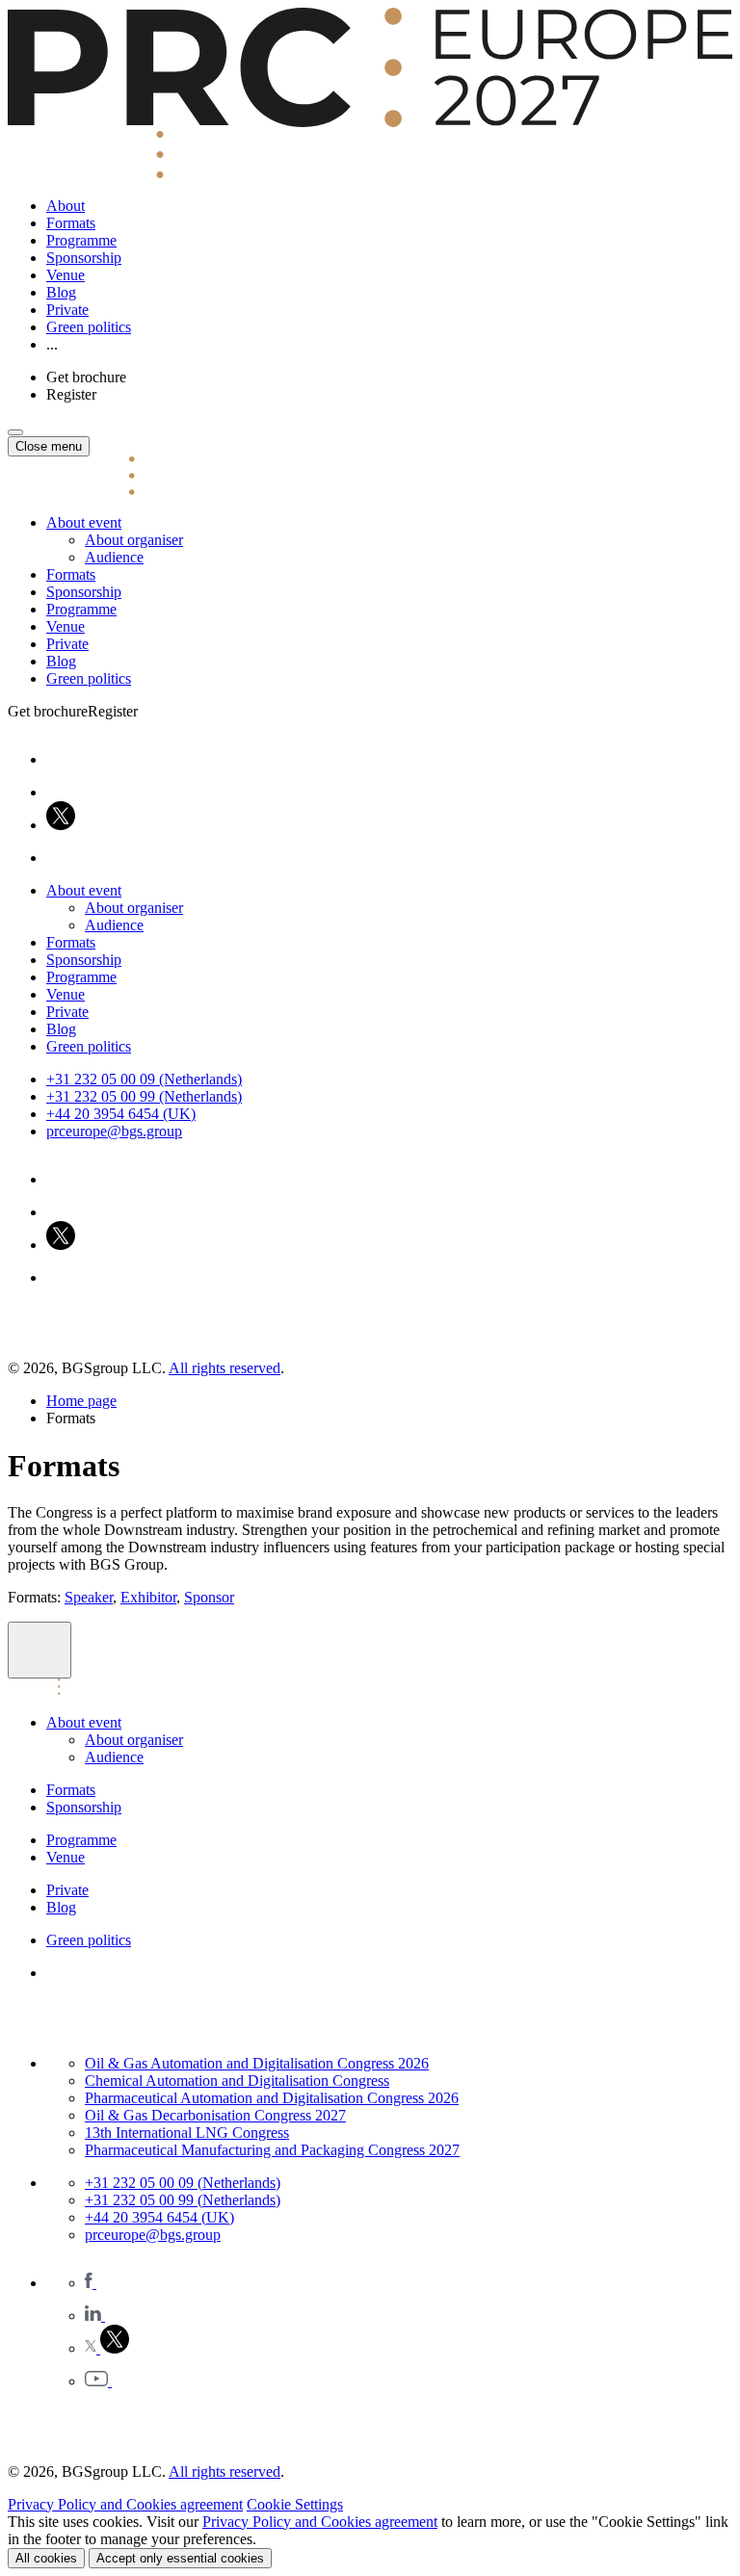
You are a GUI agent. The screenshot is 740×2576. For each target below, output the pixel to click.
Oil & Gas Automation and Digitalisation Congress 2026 (257, 2063)
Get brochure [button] (86, 377)
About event (84, 522)
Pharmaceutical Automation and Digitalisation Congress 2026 (272, 2098)
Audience (114, 557)
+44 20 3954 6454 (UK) (121, 1114)
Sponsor (209, 1597)
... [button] (52, 344)
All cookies (46, 2558)
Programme (81, 240)
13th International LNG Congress (187, 2133)
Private (67, 310)
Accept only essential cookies (180, 2558)
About (66, 206)
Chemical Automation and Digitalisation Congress (237, 2081)
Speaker (89, 1597)
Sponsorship (84, 258)
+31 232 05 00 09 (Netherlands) (144, 1079)
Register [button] (71, 394)
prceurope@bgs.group (114, 1131)
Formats (71, 223)
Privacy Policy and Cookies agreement (125, 2504)
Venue (66, 275)
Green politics (89, 327)
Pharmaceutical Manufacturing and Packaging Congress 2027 (272, 2150)
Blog (61, 292)
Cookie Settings (295, 2504)
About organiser (134, 540)
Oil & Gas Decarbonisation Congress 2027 (215, 2115)
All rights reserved (225, 1368)
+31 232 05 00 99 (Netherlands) (144, 1096)
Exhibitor (148, 1597)
